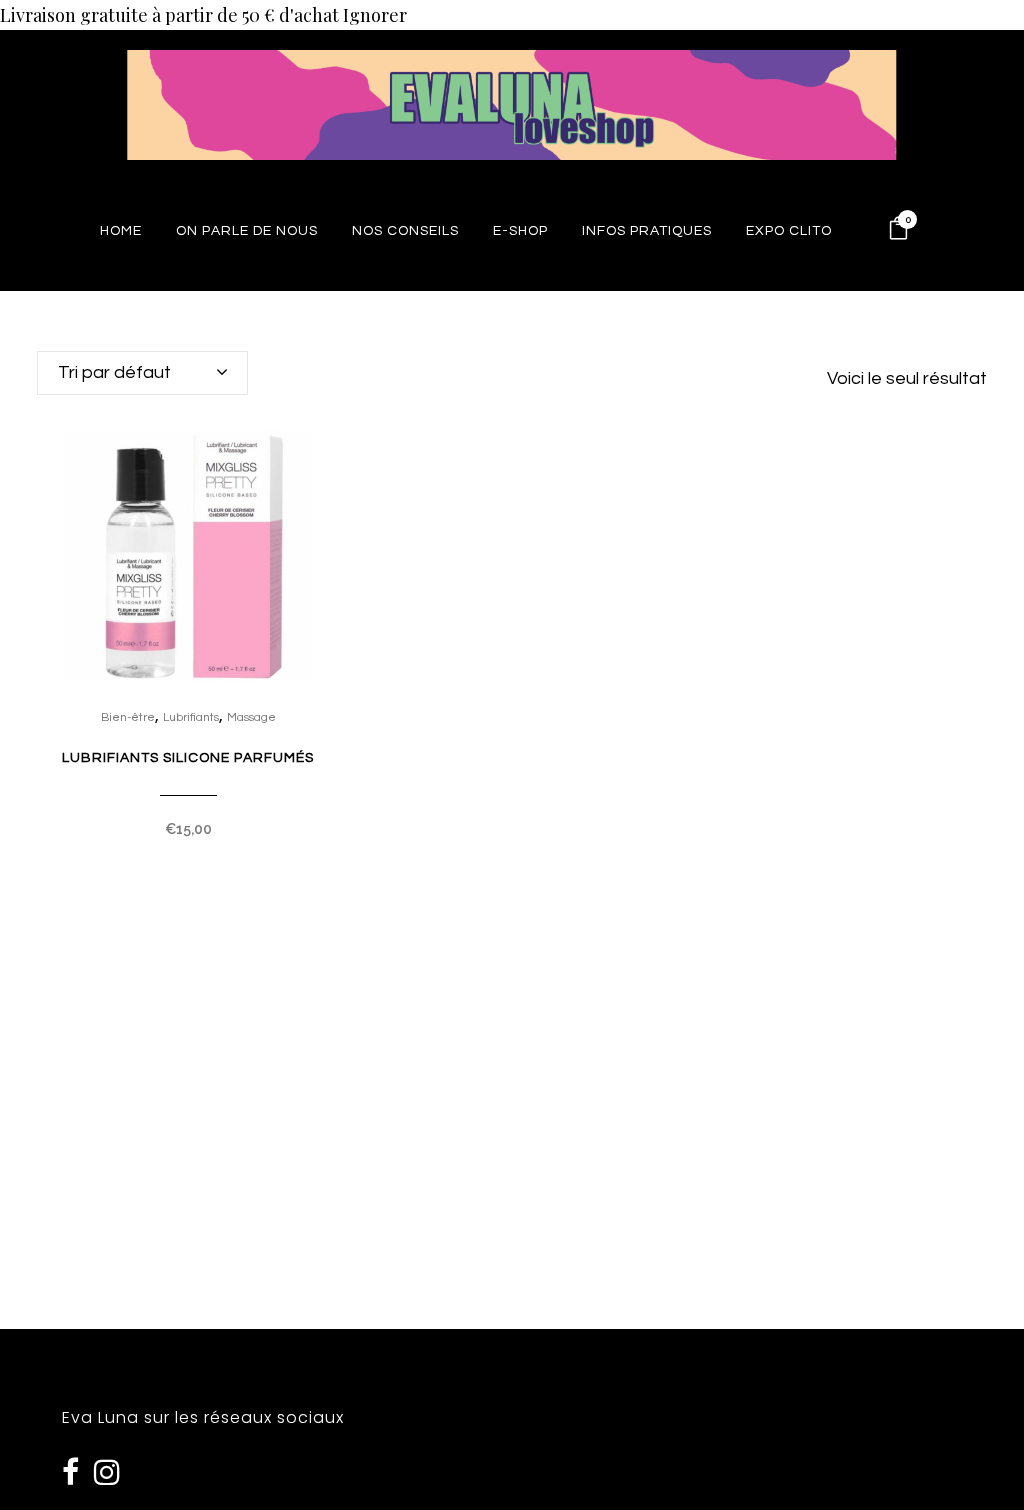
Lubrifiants (191, 717)
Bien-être (128, 717)
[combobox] (142, 373)
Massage (251, 717)
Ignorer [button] (375, 15)
